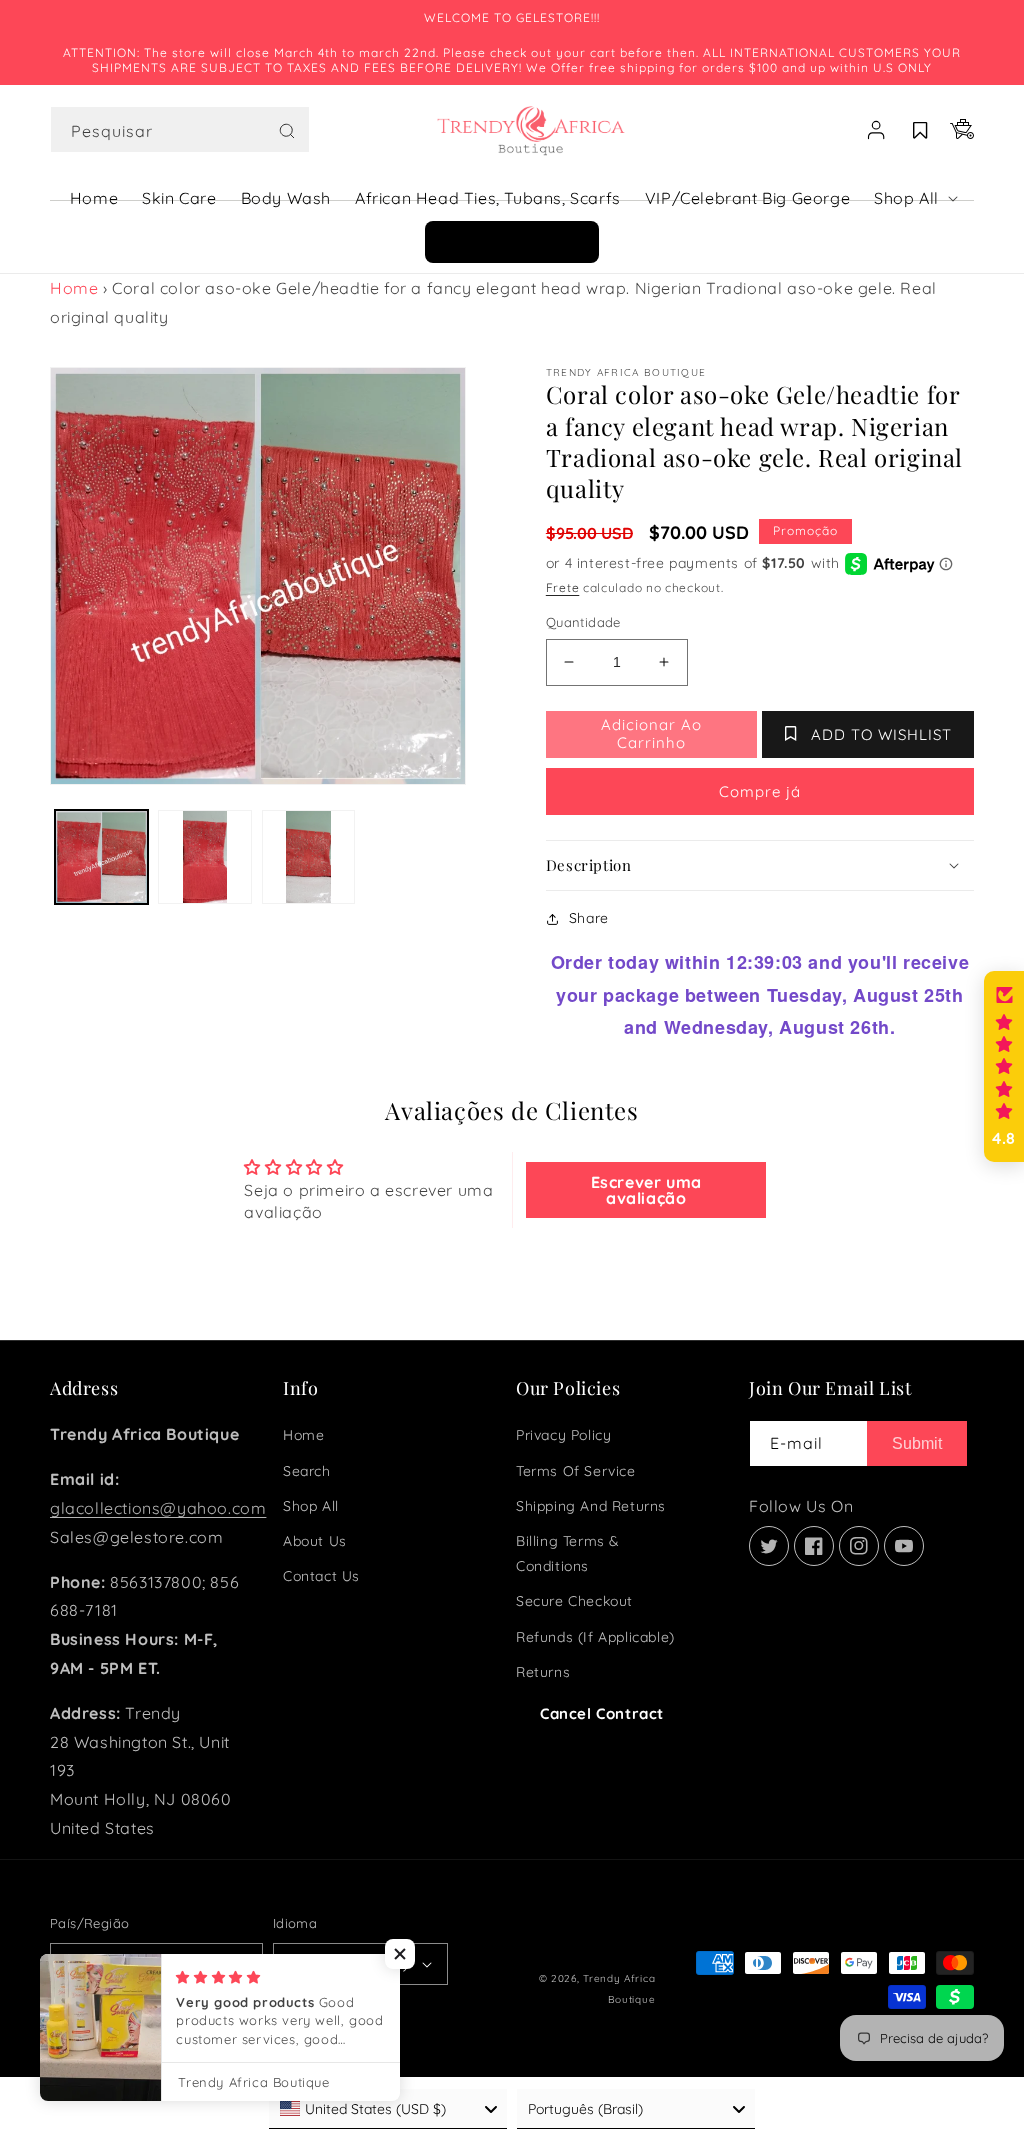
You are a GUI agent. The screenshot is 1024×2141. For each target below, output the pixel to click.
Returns (543, 1672)
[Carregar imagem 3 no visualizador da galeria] (308, 856)
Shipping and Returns (591, 1506)
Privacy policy (563, 1435)
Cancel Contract (602, 1713)
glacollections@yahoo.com (158, 1508)
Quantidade (583, 622)
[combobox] (180, 129)
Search (307, 1471)
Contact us (321, 1576)
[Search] (287, 131)
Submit (917, 1443)
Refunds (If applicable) (595, 1637)
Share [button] (589, 918)
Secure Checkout (574, 1601)
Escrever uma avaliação (646, 1190)
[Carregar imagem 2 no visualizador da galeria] (204, 856)
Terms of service (576, 1471)
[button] (180, 130)
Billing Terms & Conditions (568, 1553)
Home (74, 288)
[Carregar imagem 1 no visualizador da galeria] (101, 856)
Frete (563, 587)
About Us (315, 1541)
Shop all (311, 1506)
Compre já (760, 791)
